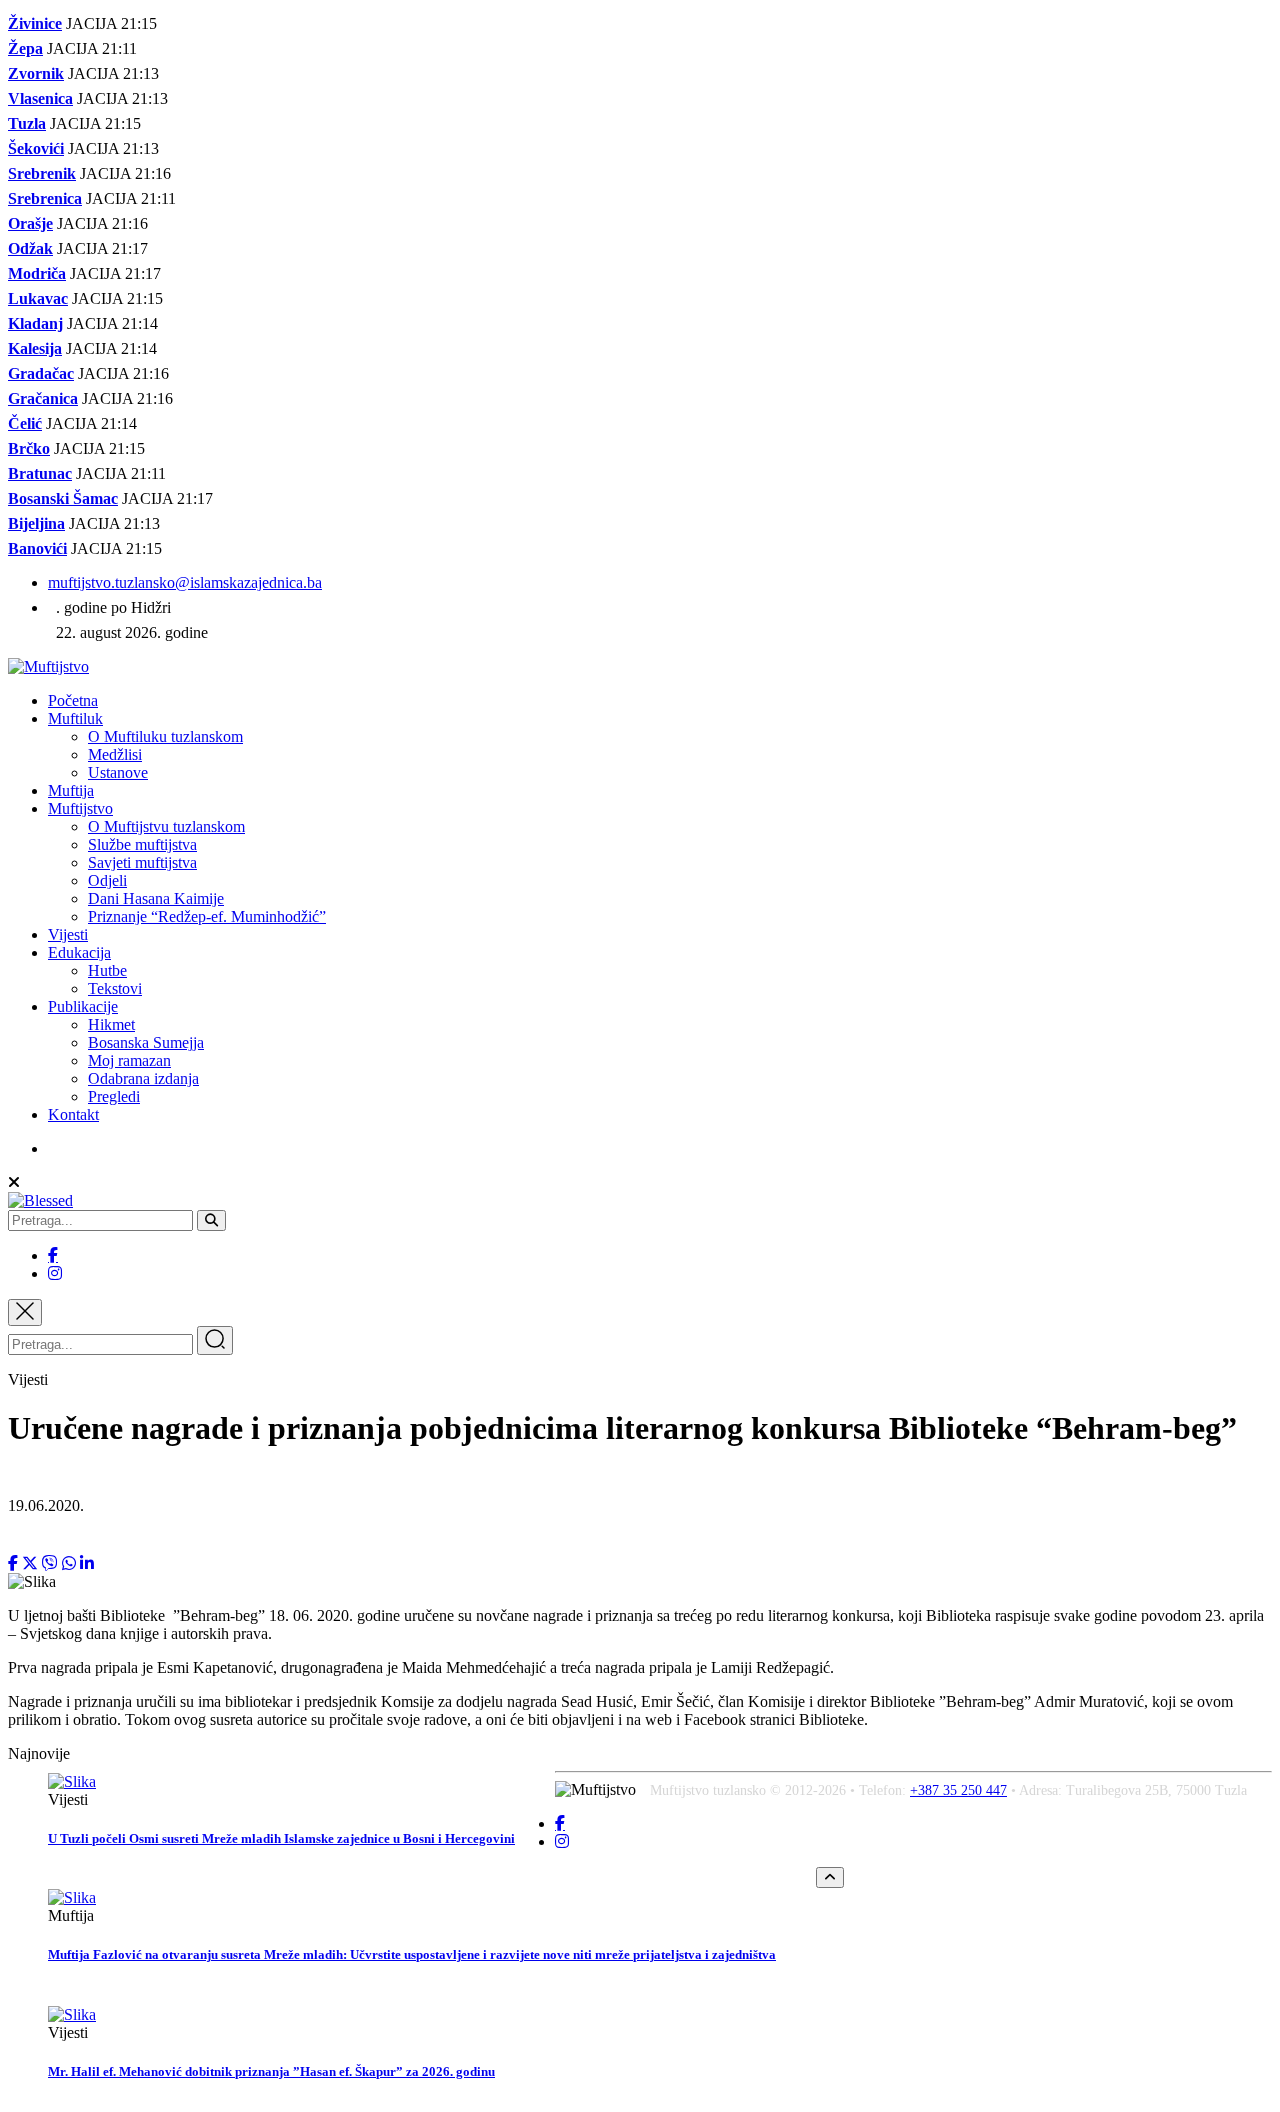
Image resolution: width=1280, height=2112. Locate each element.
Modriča (37, 273)
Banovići (37, 548)
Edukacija (79, 952)
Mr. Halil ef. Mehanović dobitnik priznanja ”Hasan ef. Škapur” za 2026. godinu (271, 2071)
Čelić (25, 423)
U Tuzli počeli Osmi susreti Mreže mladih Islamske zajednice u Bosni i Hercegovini (281, 1838)
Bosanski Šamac (63, 498)
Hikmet (111, 1024)
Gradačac (41, 373)
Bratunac (40, 473)
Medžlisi (115, 754)
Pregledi (114, 1096)
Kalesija (35, 348)
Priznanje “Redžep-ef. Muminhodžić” (207, 916)
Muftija (71, 790)
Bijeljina (36, 523)
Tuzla (27, 123)
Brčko (29, 448)
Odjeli (107, 880)
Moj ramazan (129, 1060)
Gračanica (43, 398)
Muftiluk (75, 718)
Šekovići (36, 148)
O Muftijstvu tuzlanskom (166, 826)
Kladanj (35, 323)
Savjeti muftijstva (142, 862)
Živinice (35, 23)
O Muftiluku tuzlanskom (165, 736)
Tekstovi (115, 988)
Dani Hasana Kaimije (156, 898)
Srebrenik (42, 173)
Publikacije (83, 1006)
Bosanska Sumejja (146, 1042)
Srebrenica (45, 198)
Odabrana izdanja (143, 1078)
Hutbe (107, 970)
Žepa (25, 48)
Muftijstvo (80, 808)
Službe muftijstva (142, 844)
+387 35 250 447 (958, 1790)
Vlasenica (40, 98)
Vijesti (68, 934)
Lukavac (38, 298)
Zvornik (36, 73)
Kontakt (73, 1114)
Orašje (30, 223)
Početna (73, 700)
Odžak (30, 248)
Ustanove (118, 772)
